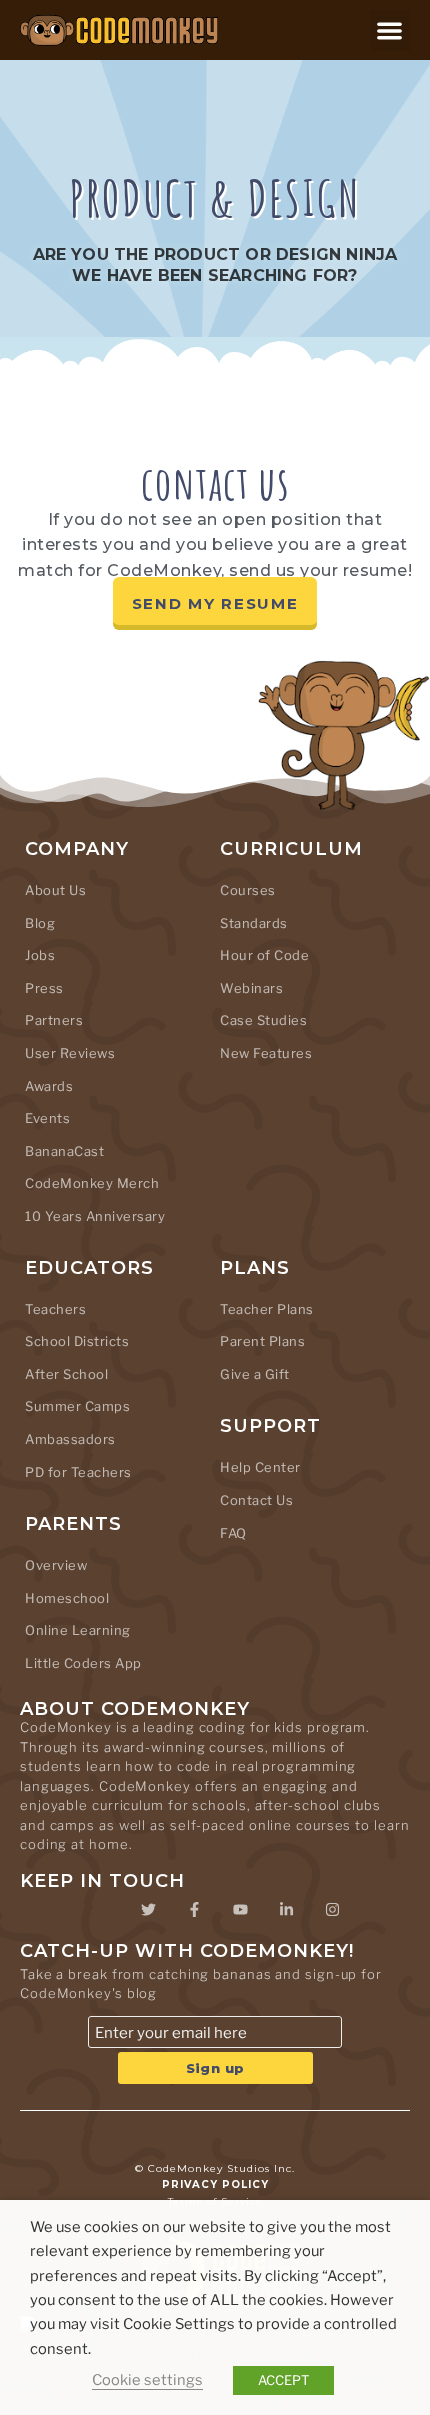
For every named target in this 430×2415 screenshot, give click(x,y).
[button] (390, 30)
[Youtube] (240, 1910)
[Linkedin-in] (286, 1910)
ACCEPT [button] (283, 2380)
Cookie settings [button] (147, 2380)
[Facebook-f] (194, 1910)
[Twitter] (148, 1910)
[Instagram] (332, 1910)
